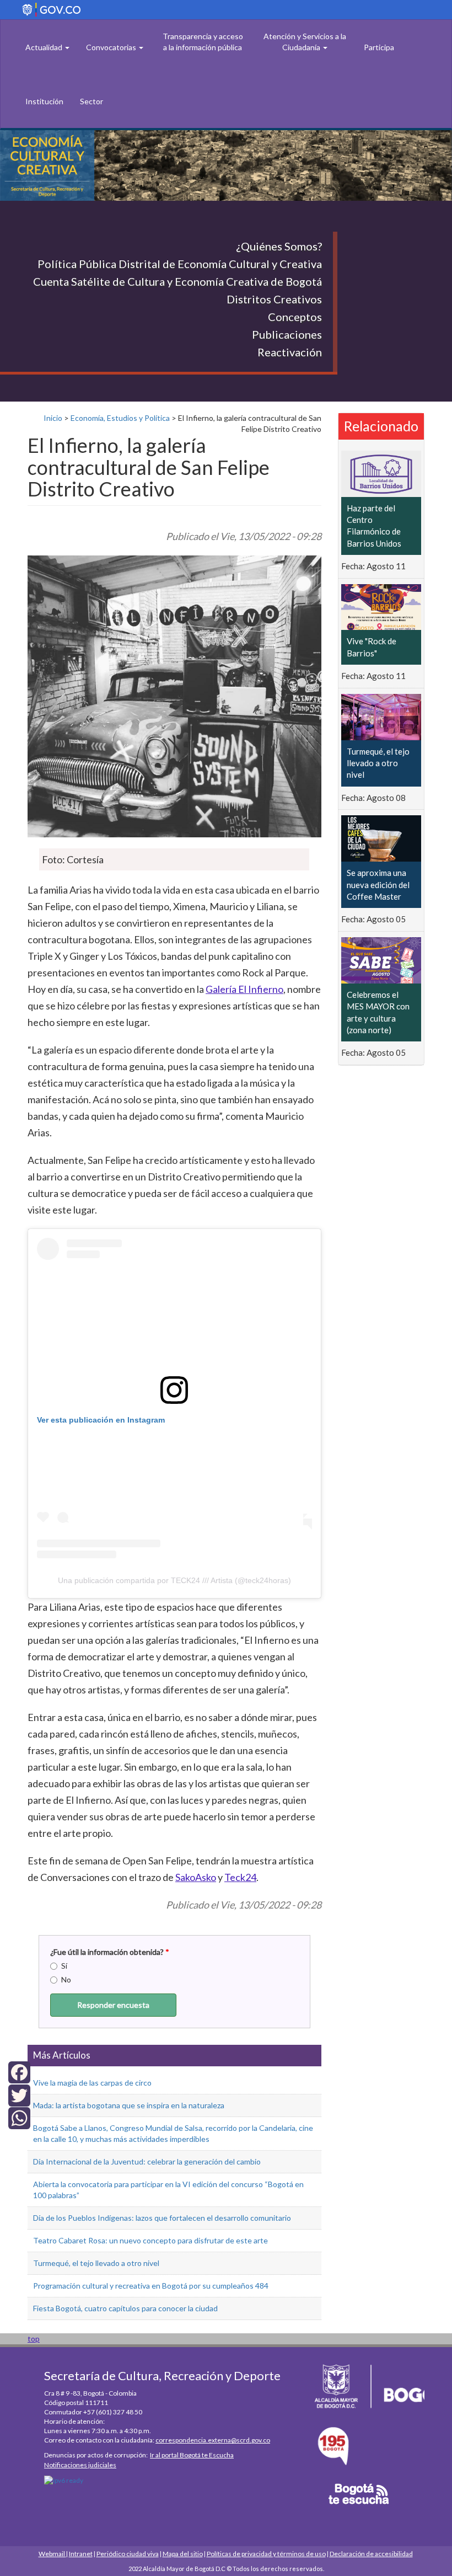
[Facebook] (19, 2072)
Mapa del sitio (183, 2554)
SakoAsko (196, 1877)
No (66, 1979)
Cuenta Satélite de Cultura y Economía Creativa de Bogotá (177, 281)
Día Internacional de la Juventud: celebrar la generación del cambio (147, 2161)
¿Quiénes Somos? (279, 246)
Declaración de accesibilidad (371, 2554)
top (34, 2339)
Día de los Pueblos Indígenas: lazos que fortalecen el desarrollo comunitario (162, 2218)
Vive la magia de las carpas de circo (92, 2083)
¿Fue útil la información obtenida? (110, 1952)
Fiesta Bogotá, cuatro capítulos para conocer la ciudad (125, 2308)
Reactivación (290, 352)
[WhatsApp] (19, 2117)
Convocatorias (112, 47)
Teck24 (240, 1877)
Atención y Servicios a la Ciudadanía (305, 42)
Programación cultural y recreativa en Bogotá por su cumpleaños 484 (151, 2286)
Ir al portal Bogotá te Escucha (192, 2455)
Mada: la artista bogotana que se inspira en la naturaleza (129, 2105)
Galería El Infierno (244, 989)
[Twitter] (19, 2094)
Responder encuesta (113, 2005)
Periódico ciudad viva (128, 2554)
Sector (92, 101)
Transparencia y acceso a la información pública (203, 42)
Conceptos (295, 317)
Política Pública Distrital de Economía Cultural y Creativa (180, 264)
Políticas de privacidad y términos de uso (266, 2554)
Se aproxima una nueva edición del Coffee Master (378, 885)
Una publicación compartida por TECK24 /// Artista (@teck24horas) (174, 1580)
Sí (64, 1966)
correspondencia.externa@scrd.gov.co (213, 2440)
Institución (44, 101)
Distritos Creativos (274, 299)
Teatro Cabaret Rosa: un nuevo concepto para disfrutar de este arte (150, 2240)
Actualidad (45, 47)
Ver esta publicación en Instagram (101, 1420)
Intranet (81, 2554)
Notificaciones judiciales (80, 2465)
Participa (379, 47)
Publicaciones (287, 334)
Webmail (52, 2554)
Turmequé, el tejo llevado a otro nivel (96, 2263)
